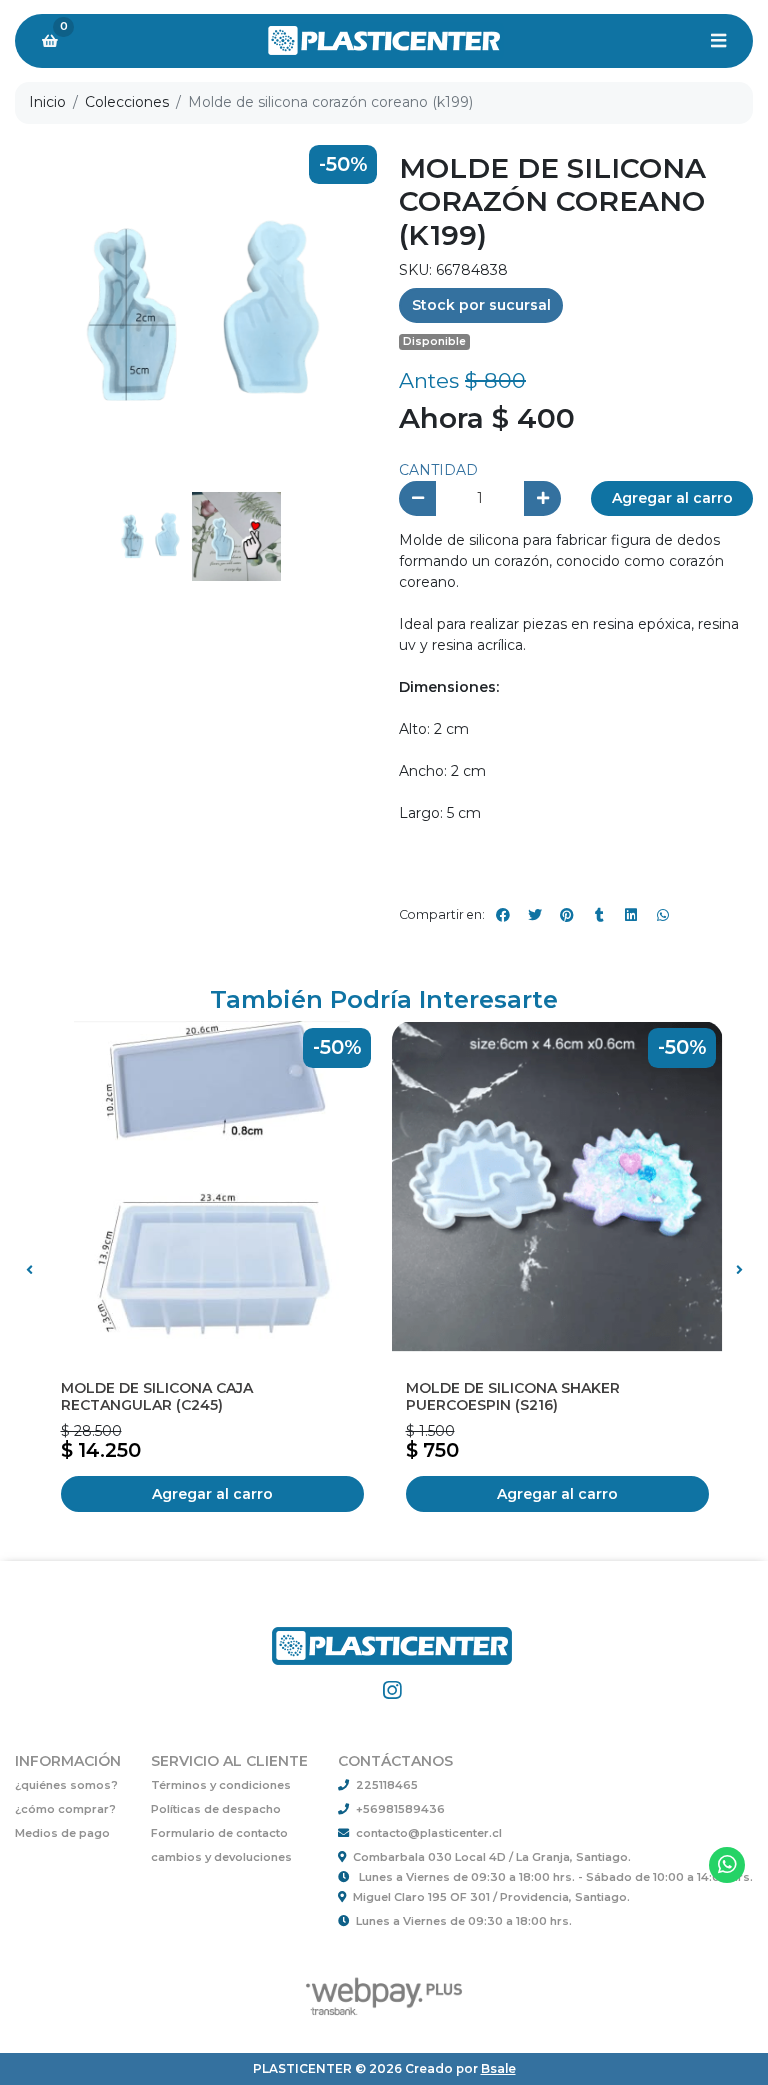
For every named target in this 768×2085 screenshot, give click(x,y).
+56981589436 (400, 1809)
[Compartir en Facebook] (503, 915)
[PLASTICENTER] (384, 41)
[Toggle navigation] (718, 41)
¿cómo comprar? (65, 1809)
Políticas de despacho (216, 1809)
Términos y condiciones (221, 1785)
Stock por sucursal (481, 305)
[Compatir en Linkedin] (631, 915)
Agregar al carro (672, 498)
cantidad (438, 470)
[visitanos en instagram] (391, 1690)
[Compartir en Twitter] (535, 915)
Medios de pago (62, 1833)
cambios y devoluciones (221, 1857)
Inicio (47, 102)
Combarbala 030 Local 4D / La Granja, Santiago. (492, 1857)
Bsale (498, 2068)
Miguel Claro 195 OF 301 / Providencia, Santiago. (491, 1897)
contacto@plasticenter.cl (429, 1833)
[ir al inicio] (391, 1635)
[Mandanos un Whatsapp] (727, 1865)
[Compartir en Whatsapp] (663, 915)
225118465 (387, 1785)
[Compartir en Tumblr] (599, 915)
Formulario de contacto (219, 1833)
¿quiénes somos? (66, 1785)
